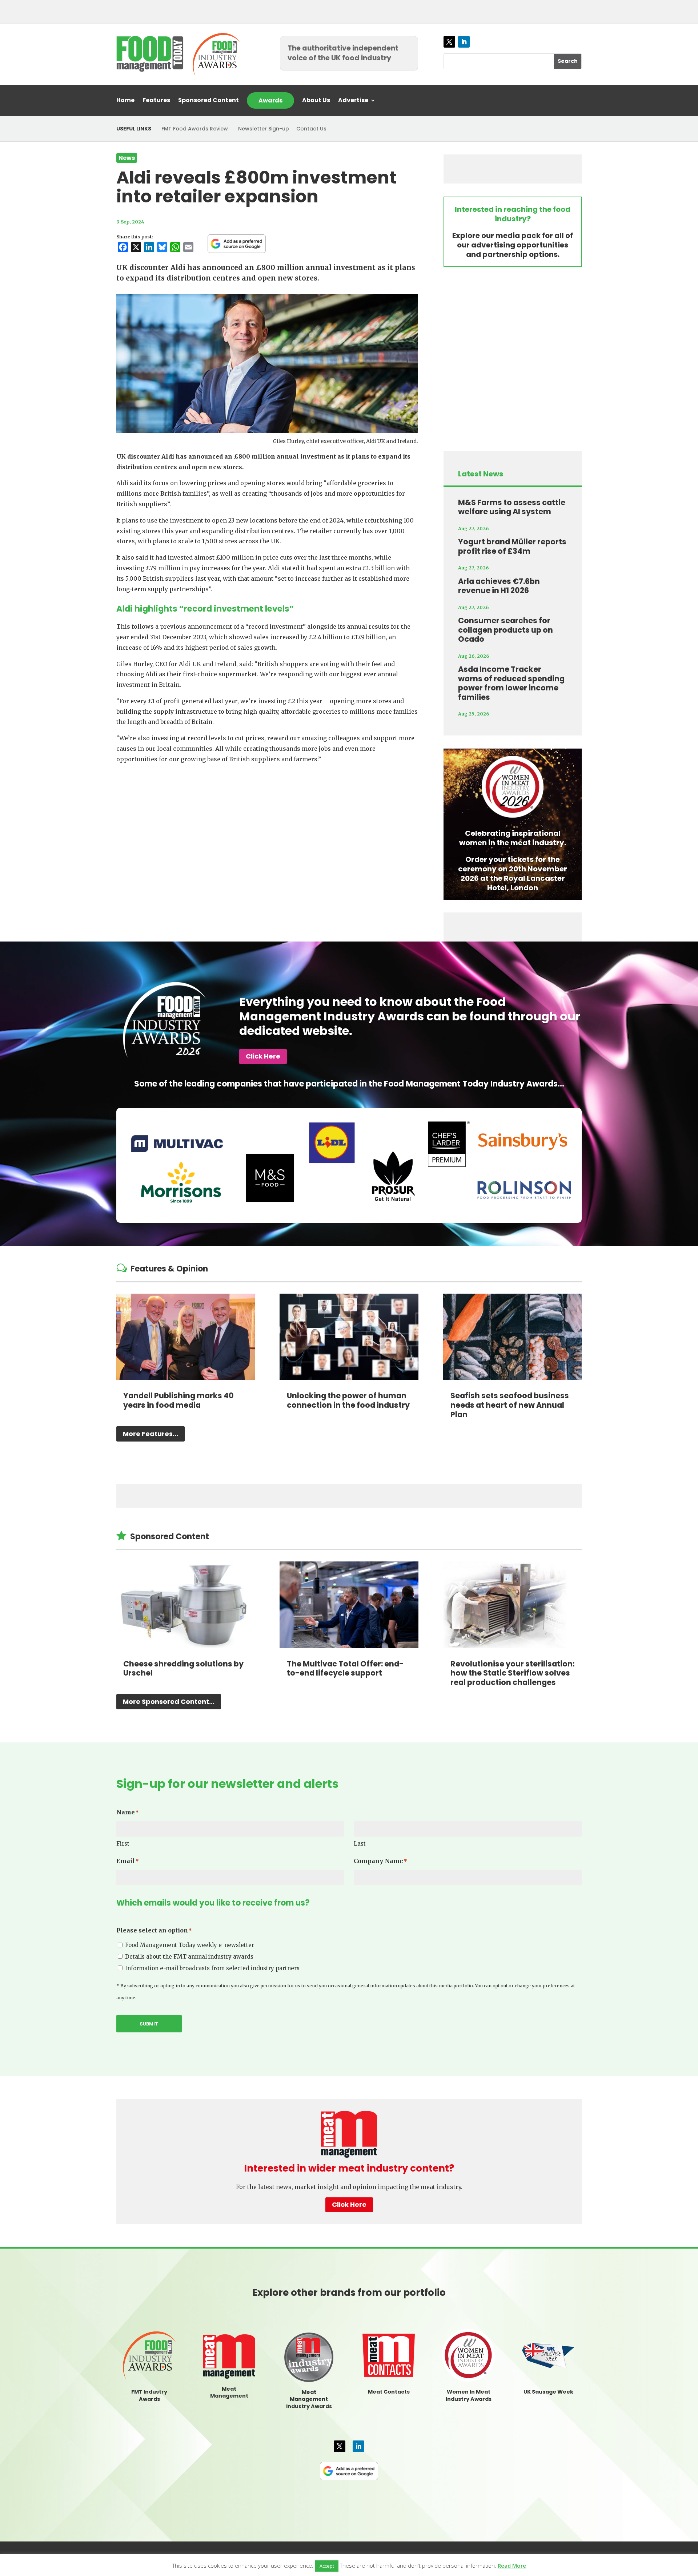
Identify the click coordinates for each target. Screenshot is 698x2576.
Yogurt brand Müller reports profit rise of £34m (512, 546)
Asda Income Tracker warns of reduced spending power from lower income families (511, 683)
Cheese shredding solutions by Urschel (183, 1668)
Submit (149, 2024)
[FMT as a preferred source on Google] (237, 243)
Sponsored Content (208, 101)
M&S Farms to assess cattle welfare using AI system (512, 507)
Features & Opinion (169, 1269)
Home (125, 101)
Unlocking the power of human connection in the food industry (348, 1400)
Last (360, 1844)
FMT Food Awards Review (195, 129)
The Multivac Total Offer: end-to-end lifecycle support (345, 1668)
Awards (270, 100)
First (123, 1844)
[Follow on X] (449, 42)
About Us (316, 101)
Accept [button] (327, 2566)
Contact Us (311, 129)
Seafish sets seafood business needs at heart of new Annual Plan (510, 1405)
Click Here (263, 1056)
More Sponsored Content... (169, 1702)
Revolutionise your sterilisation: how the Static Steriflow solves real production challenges (512, 1673)
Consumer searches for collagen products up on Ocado (506, 630)
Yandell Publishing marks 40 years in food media (178, 1400)
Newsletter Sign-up (264, 129)
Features (156, 101)
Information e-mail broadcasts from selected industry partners (212, 1968)
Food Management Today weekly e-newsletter (190, 1945)
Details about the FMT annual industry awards (189, 1957)
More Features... (151, 1434)
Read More (512, 2565)
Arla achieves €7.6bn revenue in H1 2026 (499, 586)
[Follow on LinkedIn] (464, 42)
